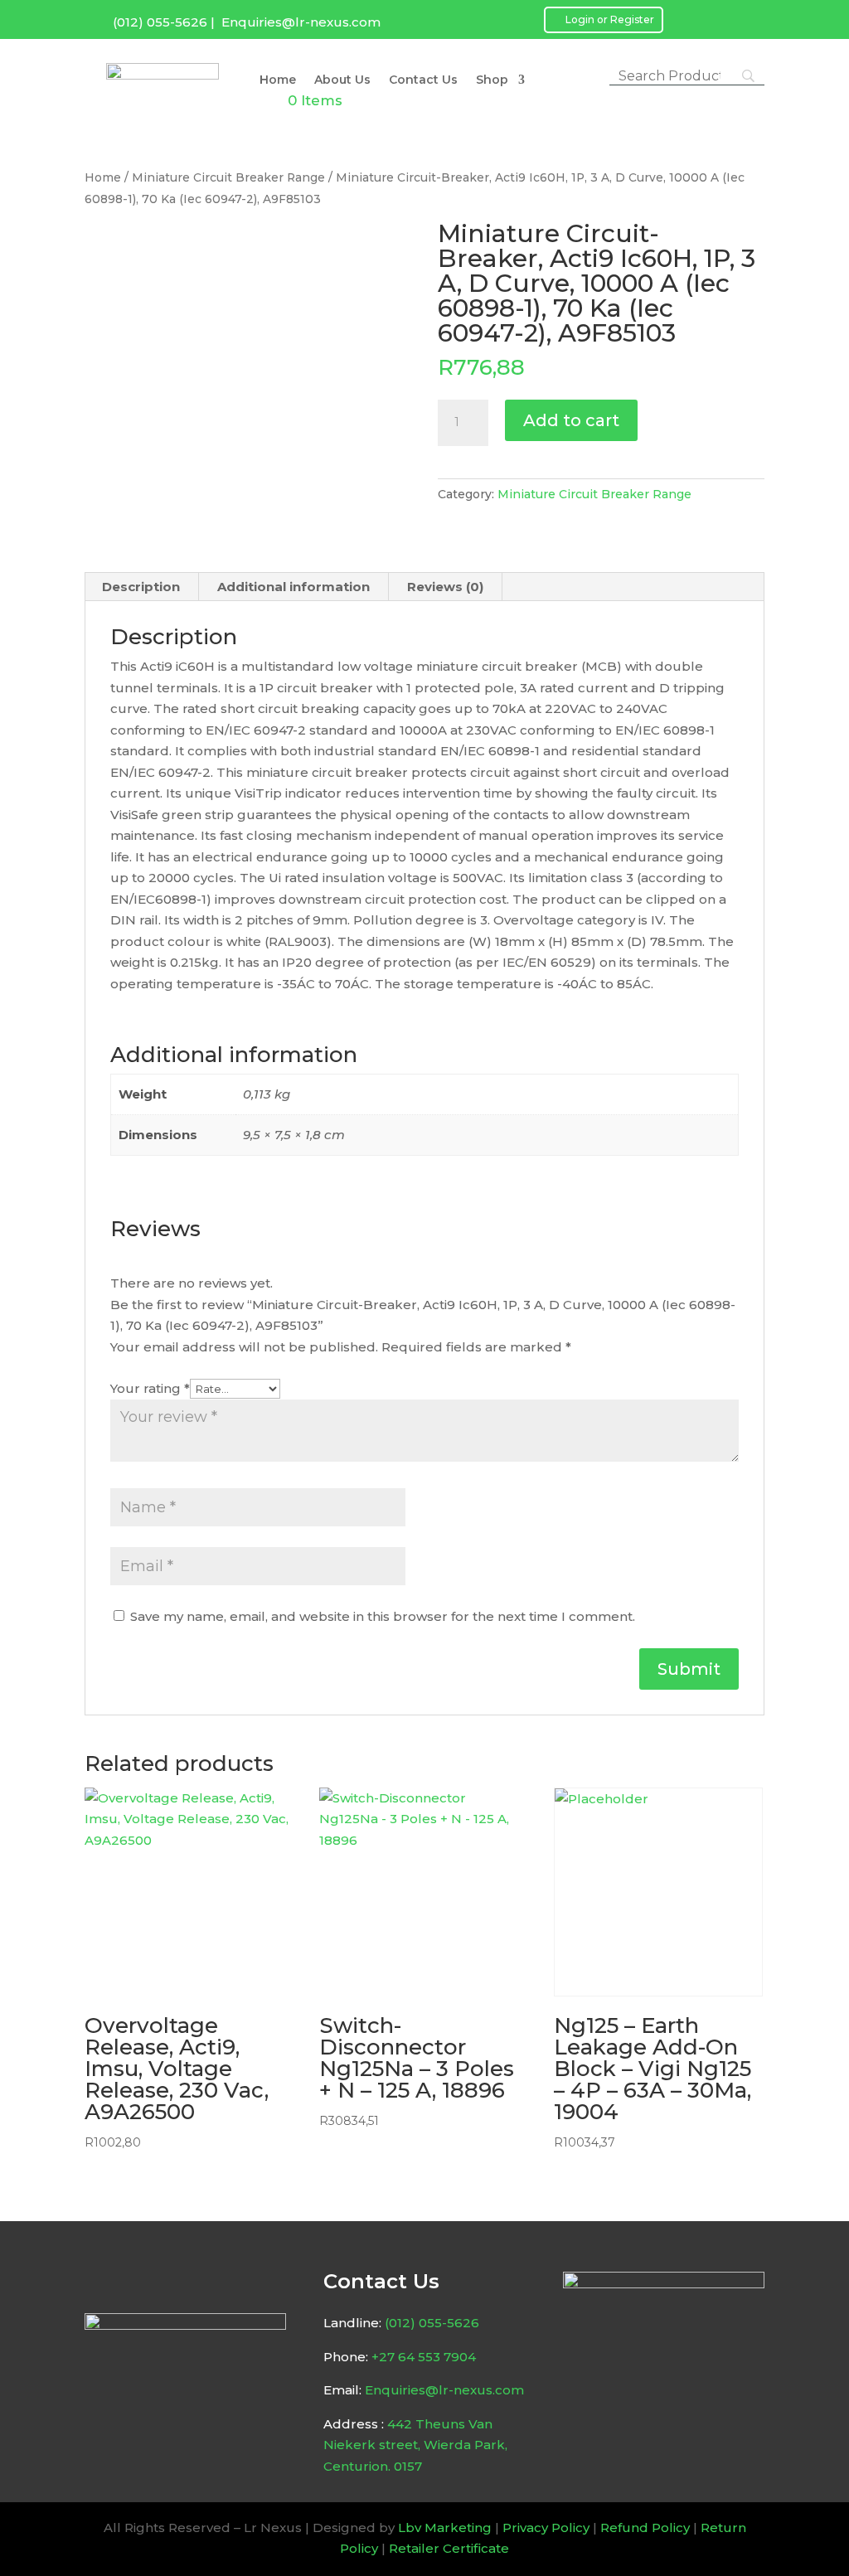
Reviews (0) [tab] (445, 587)
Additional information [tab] (294, 587)
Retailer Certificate (449, 2548)
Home (278, 80)
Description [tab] (141, 587)
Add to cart (571, 420)
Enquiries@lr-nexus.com (301, 22)
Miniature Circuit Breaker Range (228, 177)
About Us (342, 80)
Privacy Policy (546, 2527)
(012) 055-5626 (160, 22)
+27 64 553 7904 (424, 2357)
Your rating (150, 1388)
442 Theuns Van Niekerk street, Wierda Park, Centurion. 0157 (415, 2445)
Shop (492, 80)
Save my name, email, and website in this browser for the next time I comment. (383, 1616)
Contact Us (423, 80)
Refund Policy (645, 2527)
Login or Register (610, 19)
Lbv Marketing (445, 2527)
